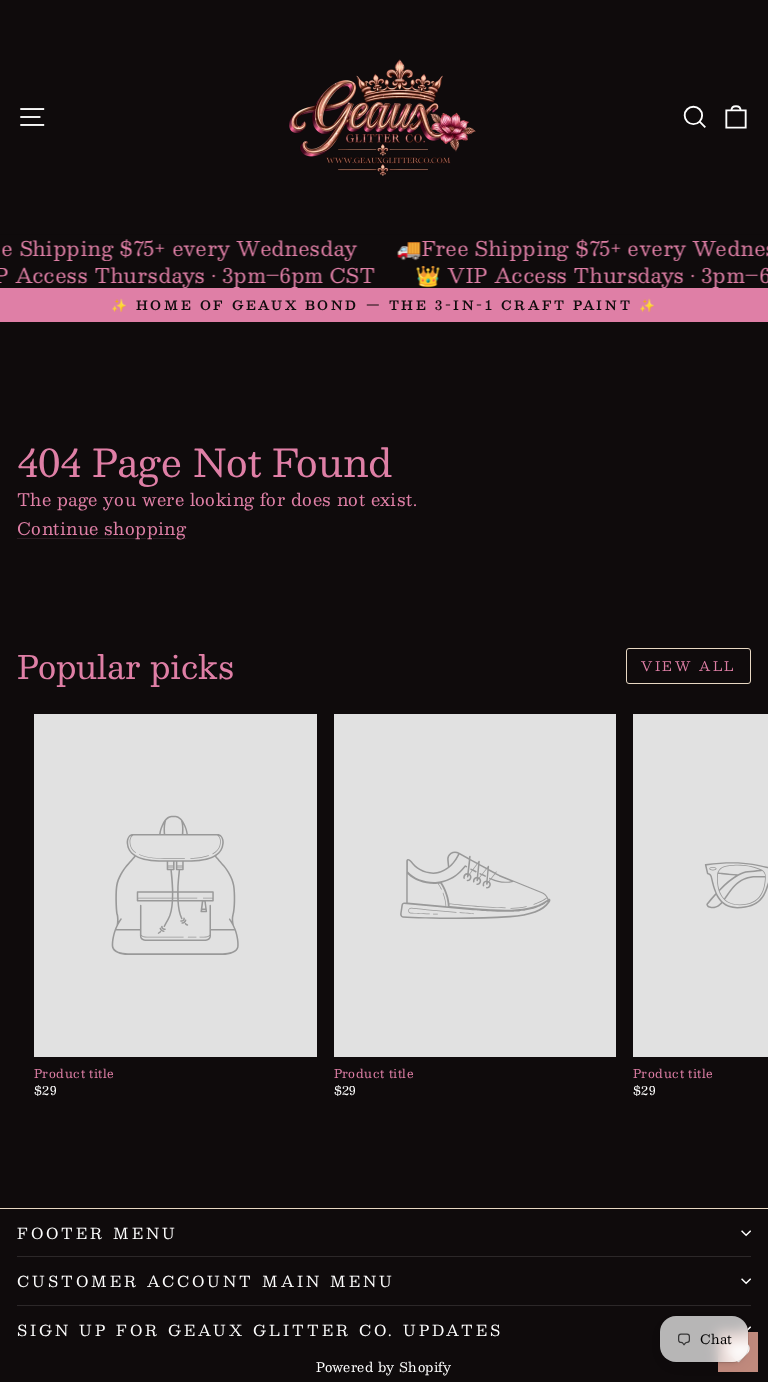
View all (688, 666)
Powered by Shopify (384, 1367)
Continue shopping (101, 528)
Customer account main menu (206, 1280)
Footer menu (97, 1232)
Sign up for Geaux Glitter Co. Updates (260, 1329)
